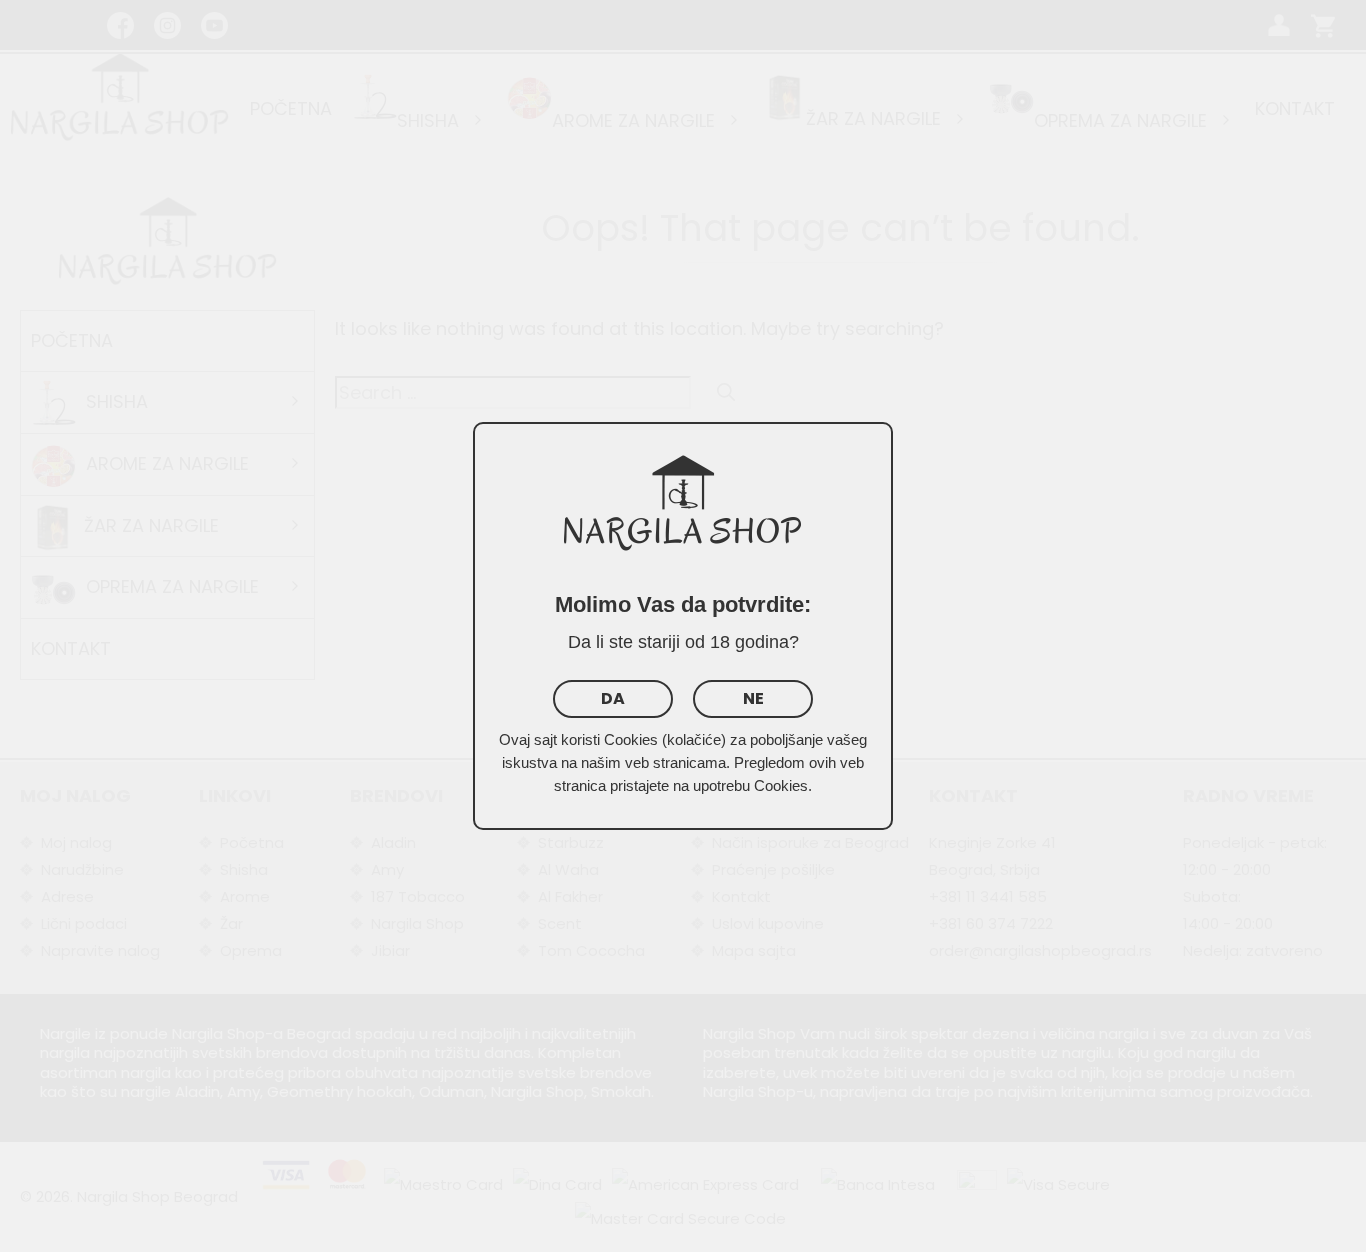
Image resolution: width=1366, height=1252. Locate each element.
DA (613, 698)
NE (753, 698)
